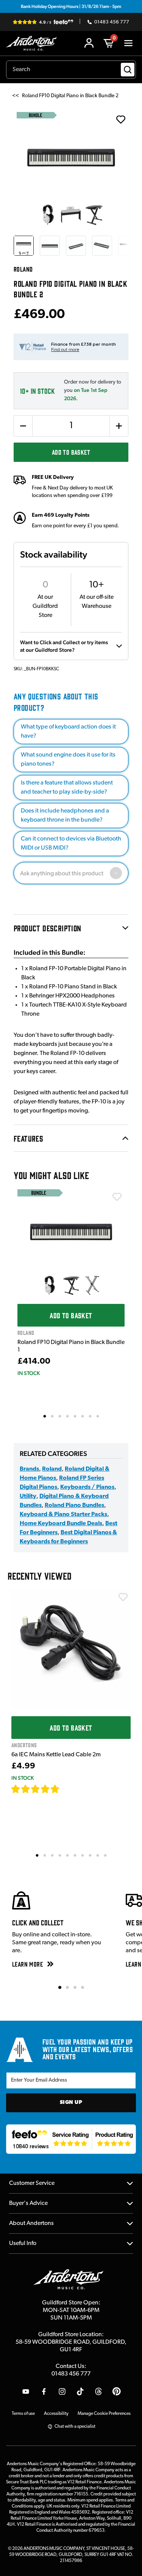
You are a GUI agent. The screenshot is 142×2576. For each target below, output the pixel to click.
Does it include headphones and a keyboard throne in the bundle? (65, 816)
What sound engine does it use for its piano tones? (68, 760)
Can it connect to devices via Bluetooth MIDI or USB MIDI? (71, 844)
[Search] (128, 70)
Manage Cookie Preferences (104, 2414)
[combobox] (71, 70)
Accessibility (56, 2414)
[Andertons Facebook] (44, 2391)
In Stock (29, 1373)
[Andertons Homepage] (34, 43)
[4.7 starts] (36, 1789)
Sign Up (71, 2103)
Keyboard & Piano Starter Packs (63, 1515)
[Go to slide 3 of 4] (75, 1987)
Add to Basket (71, 452)
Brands (29, 1469)
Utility (28, 1496)
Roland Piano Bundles (74, 1506)
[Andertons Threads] (98, 2391)
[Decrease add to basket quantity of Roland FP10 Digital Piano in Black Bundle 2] (23, 426)
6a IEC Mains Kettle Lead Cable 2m (56, 1755)
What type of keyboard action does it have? (68, 732)
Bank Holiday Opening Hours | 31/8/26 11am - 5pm (71, 6)
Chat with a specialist (75, 2427)
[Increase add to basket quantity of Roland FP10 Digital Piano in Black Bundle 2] (119, 426)
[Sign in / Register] (89, 43)
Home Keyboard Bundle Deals (61, 1524)
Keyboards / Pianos (87, 1487)
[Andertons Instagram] (62, 2391)
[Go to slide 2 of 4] (67, 1987)
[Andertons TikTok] (80, 2391)
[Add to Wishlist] (117, 1197)
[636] (68, 1789)
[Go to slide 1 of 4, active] (60, 1987)
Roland (52, 1469)
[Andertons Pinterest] (117, 2391)
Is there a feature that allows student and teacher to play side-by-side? (67, 788)
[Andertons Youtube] (26, 2391)
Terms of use (23, 2414)
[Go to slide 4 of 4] (83, 1987)
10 (106, 1855)
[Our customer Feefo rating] (71, 2139)
